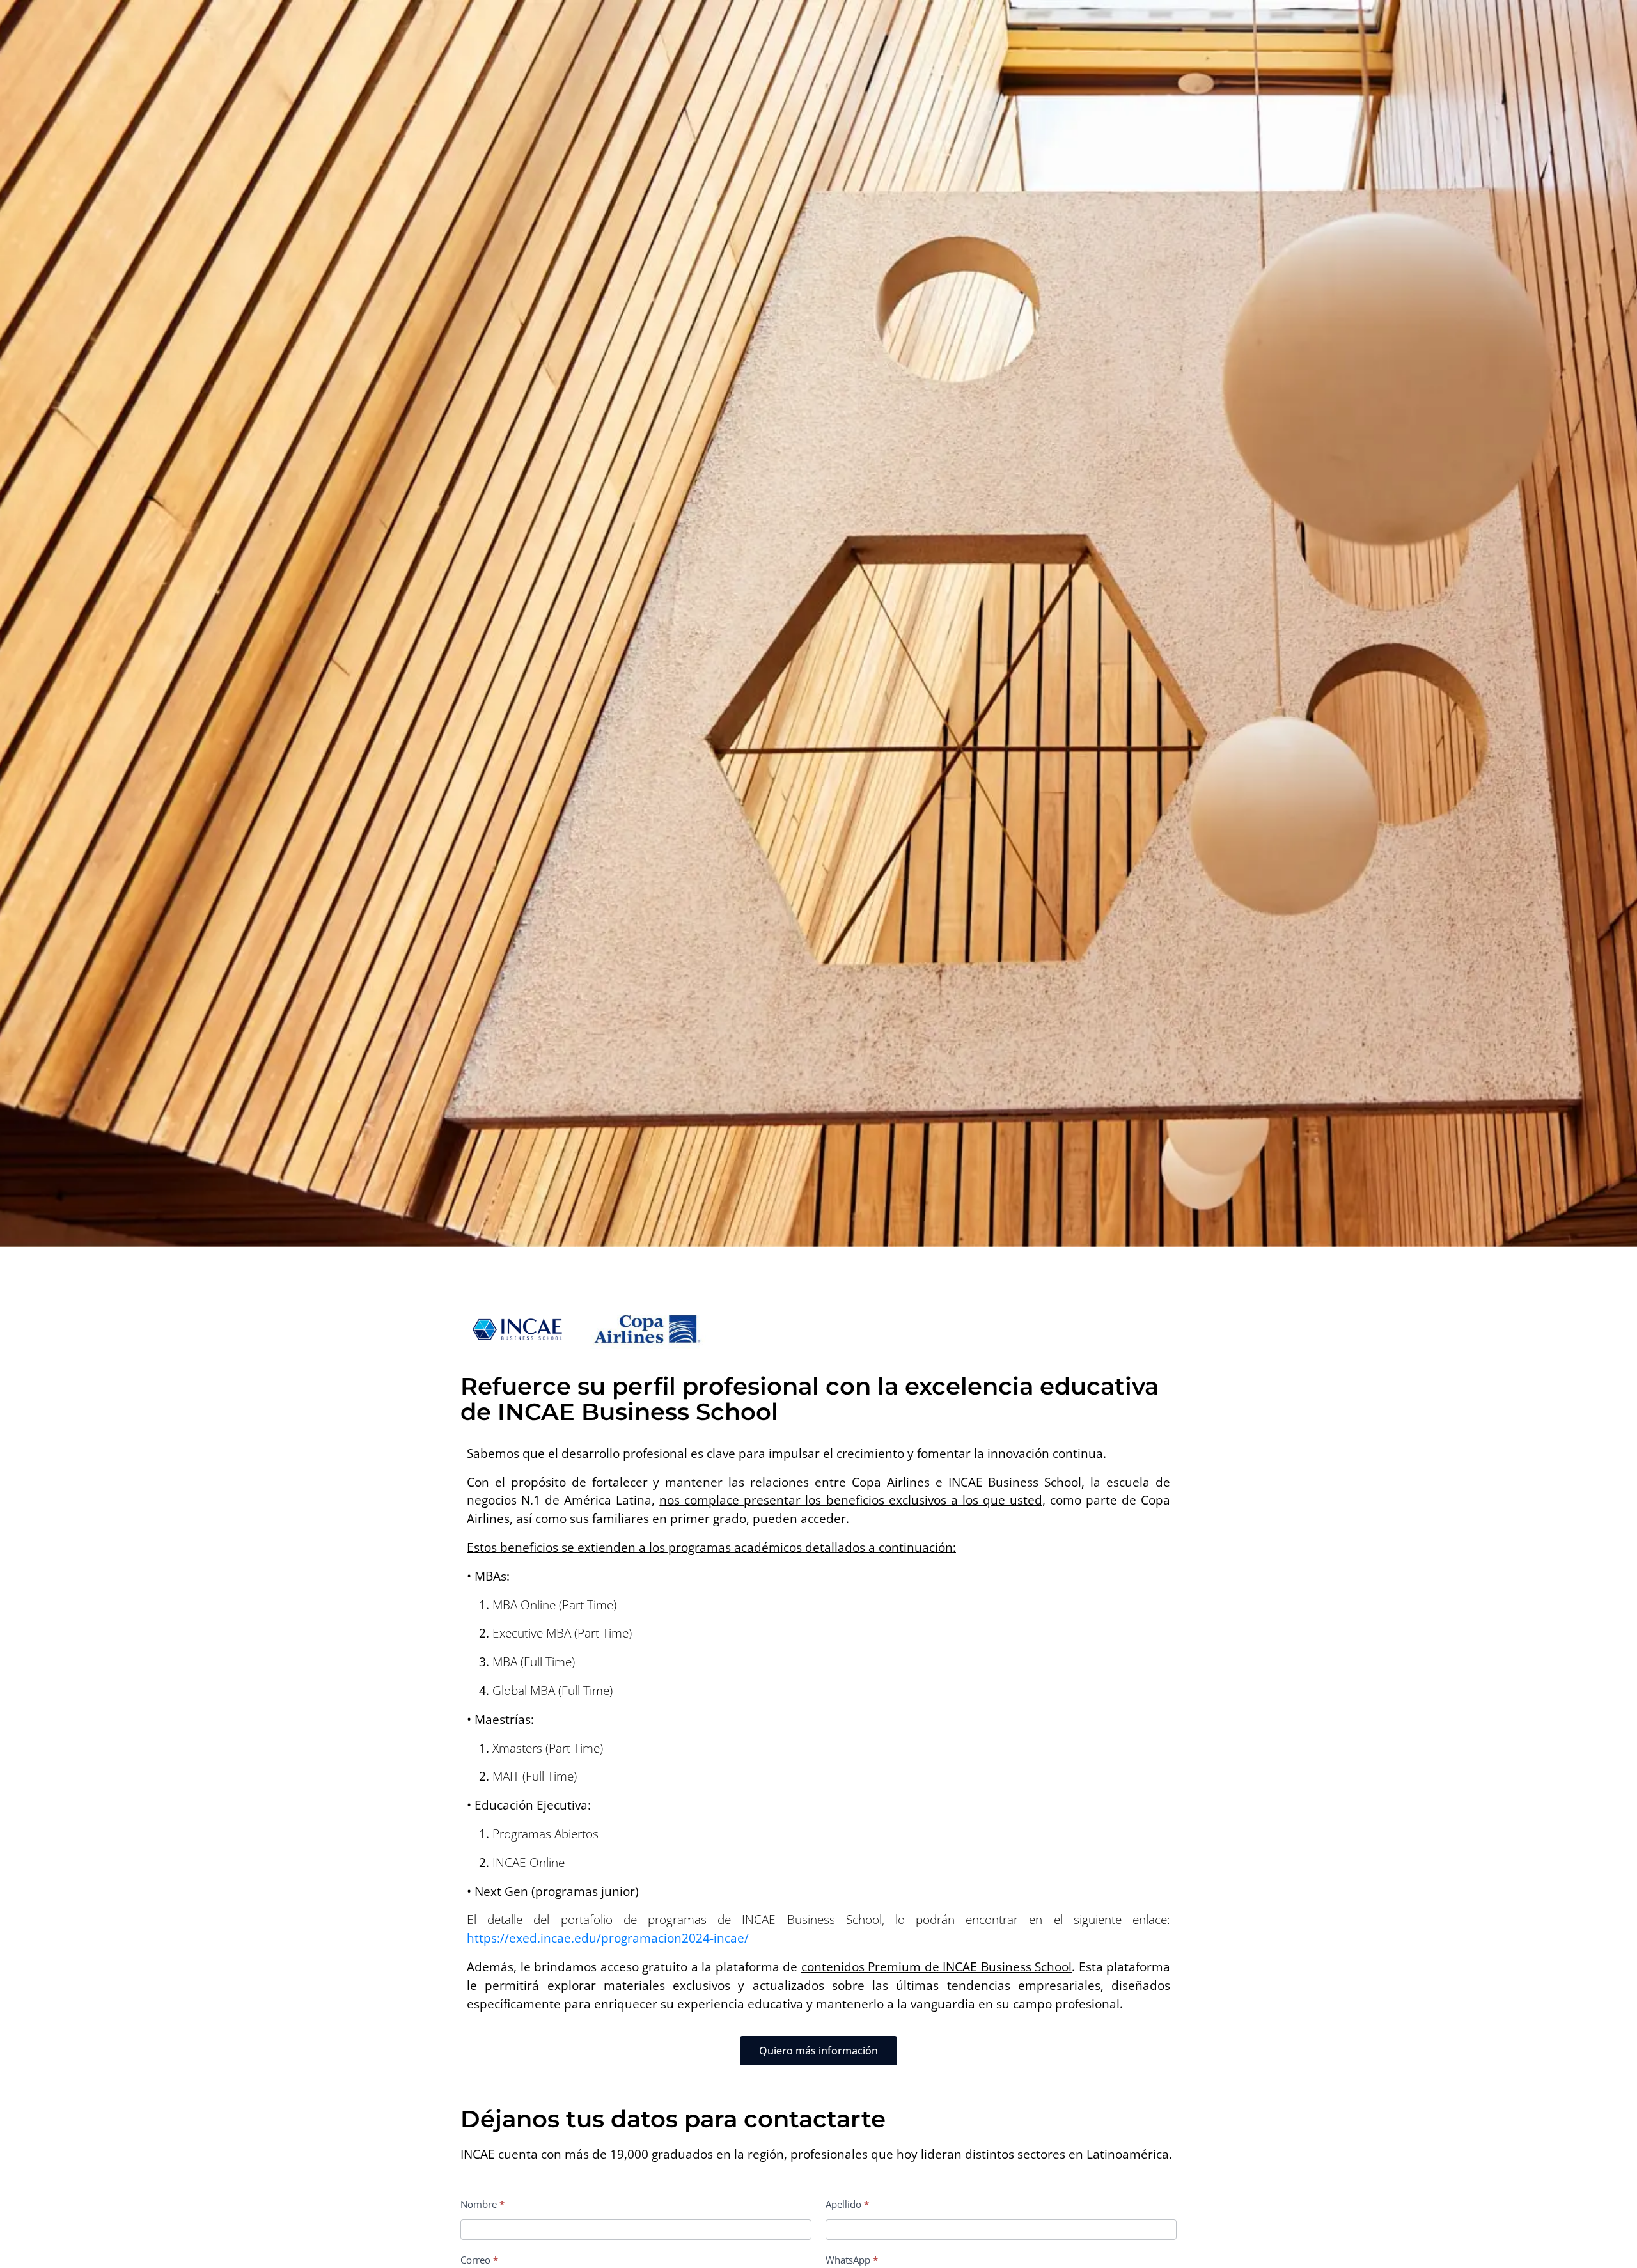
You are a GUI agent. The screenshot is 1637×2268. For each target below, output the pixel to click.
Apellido (847, 2204)
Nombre (482, 2204)
